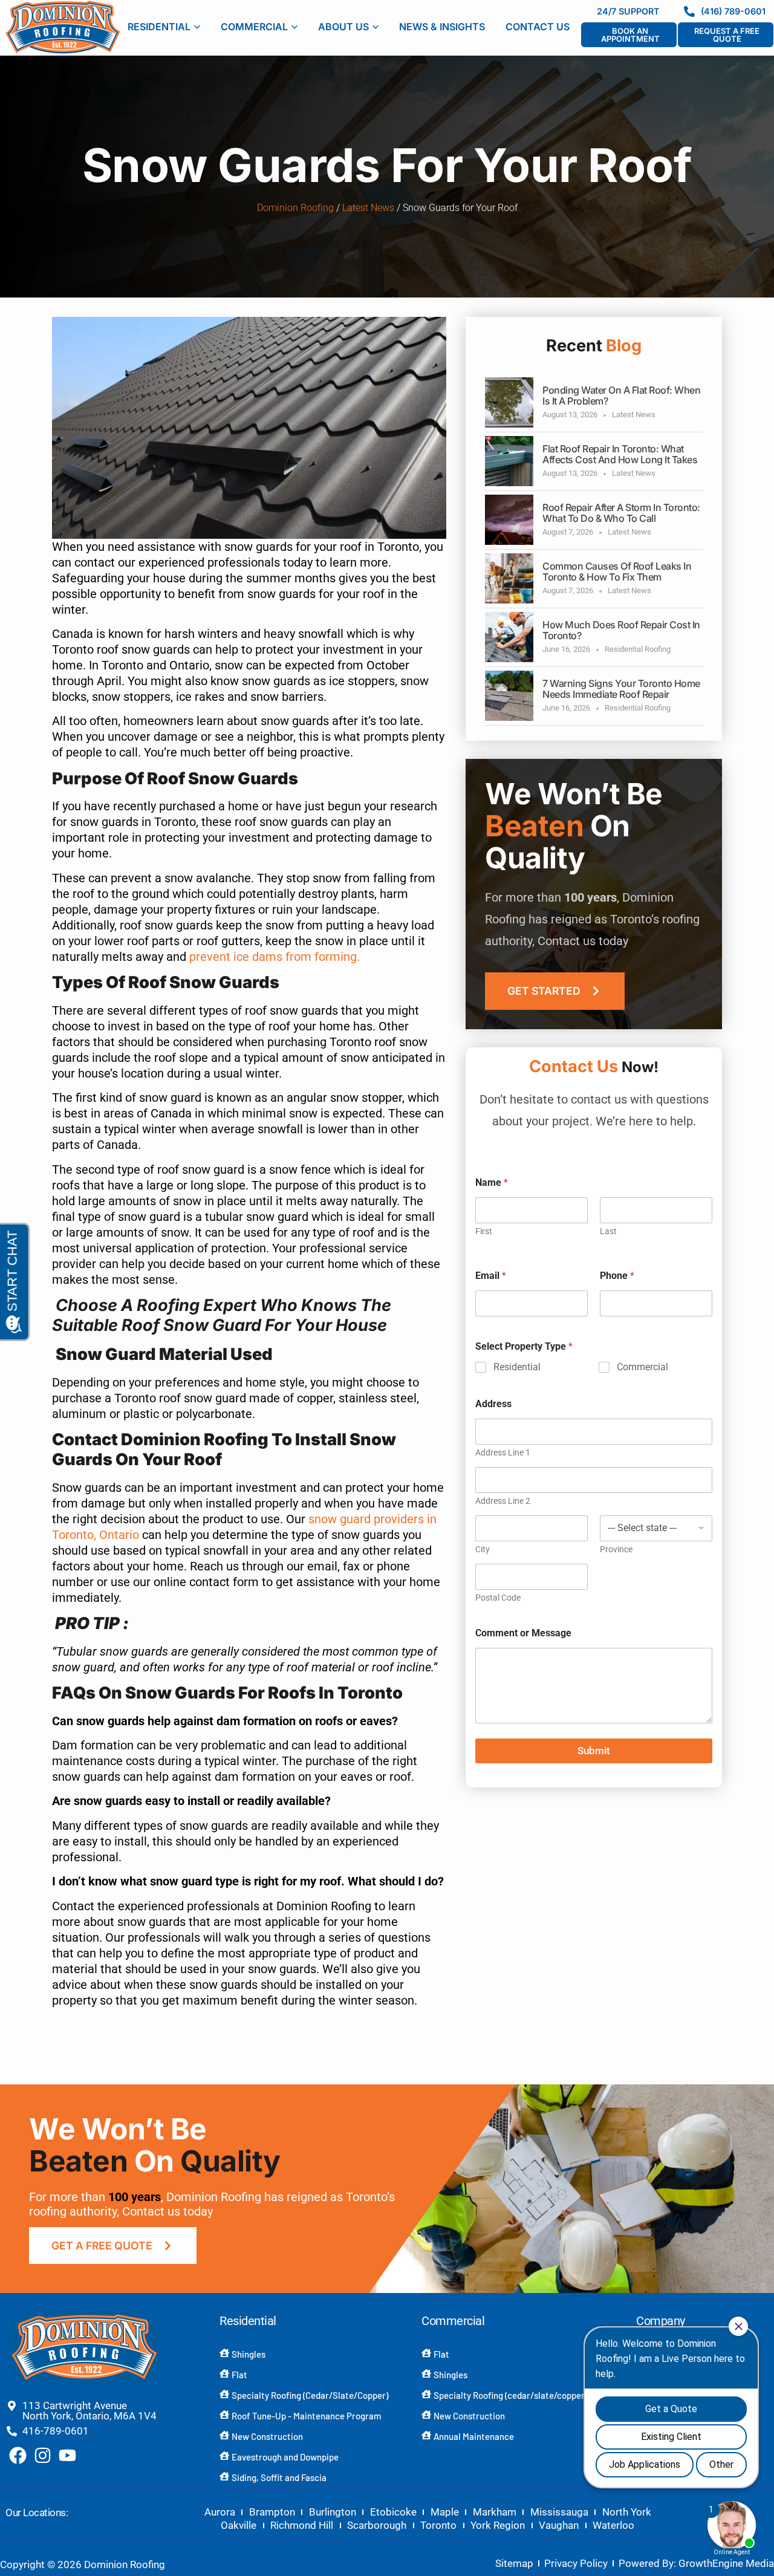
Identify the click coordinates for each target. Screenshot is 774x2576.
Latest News (368, 208)
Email (491, 1276)
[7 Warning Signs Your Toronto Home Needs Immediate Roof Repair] (509, 696)
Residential (517, 1367)
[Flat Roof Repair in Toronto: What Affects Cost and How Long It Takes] (509, 461)
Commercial (642, 1367)
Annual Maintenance (474, 2436)
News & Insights (442, 27)
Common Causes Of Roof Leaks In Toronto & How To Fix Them (617, 571)
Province (616, 1549)
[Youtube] (67, 2455)
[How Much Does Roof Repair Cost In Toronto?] (509, 637)
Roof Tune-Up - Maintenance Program (306, 2416)
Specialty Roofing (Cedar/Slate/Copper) (310, 2395)
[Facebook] (18, 2455)
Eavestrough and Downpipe (285, 2457)
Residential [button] (159, 27)
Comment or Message (523, 1633)
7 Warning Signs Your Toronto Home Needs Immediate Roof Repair (621, 689)
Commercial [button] (254, 27)
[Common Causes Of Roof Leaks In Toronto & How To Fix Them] (509, 578)
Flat (239, 2375)
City (483, 1549)
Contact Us (538, 27)
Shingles (249, 2354)
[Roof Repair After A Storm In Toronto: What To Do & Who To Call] (509, 520)
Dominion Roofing (295, 208)
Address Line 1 (503, 1452)
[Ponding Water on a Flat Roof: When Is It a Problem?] (509, 402)
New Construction (267, 2436)
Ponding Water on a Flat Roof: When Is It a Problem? (621, 395)
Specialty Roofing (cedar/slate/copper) (510, 2395)
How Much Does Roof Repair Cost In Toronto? (621, 630)
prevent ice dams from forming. (273, 957)
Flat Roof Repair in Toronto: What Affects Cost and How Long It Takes (620, 454)
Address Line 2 (503, 1501)
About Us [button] (343, 27)
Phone (617, 1276)
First (484, 1231)
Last (608, 1231)
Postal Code (498, 1598)
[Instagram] (43, 2455)
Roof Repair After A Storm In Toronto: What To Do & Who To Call (621, 513)
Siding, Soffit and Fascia (279, 2477)
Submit (594, 1751)
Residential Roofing (638, 649)
